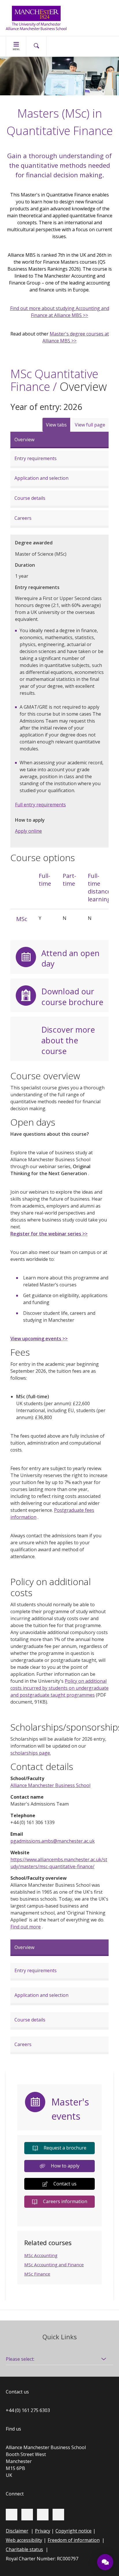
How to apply (65, 2166)
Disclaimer (17, 2531)
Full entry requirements (40, 805)
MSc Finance (37, 2274)
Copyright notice (74, 2531)
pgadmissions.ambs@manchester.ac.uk (53, 1841)
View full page (90, 425)
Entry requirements (36, 458)
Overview (24, 440)
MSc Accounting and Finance (54, 2265)
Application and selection (41, 478)
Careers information (65, 2201)
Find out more (26, 1927)
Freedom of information (74, 2540)
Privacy (43, 2531)
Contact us (65, 2184)
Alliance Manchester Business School (50, 1785)
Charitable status (24, 2549)
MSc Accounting (41, 2255)
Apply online (28, 831)
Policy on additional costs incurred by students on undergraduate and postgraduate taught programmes (59, 1688)
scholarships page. (31, 1753)
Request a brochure (65, 2148)
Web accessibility (24, 2540)
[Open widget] (105, 2562)
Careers (23, 518)
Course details (30, 498)
